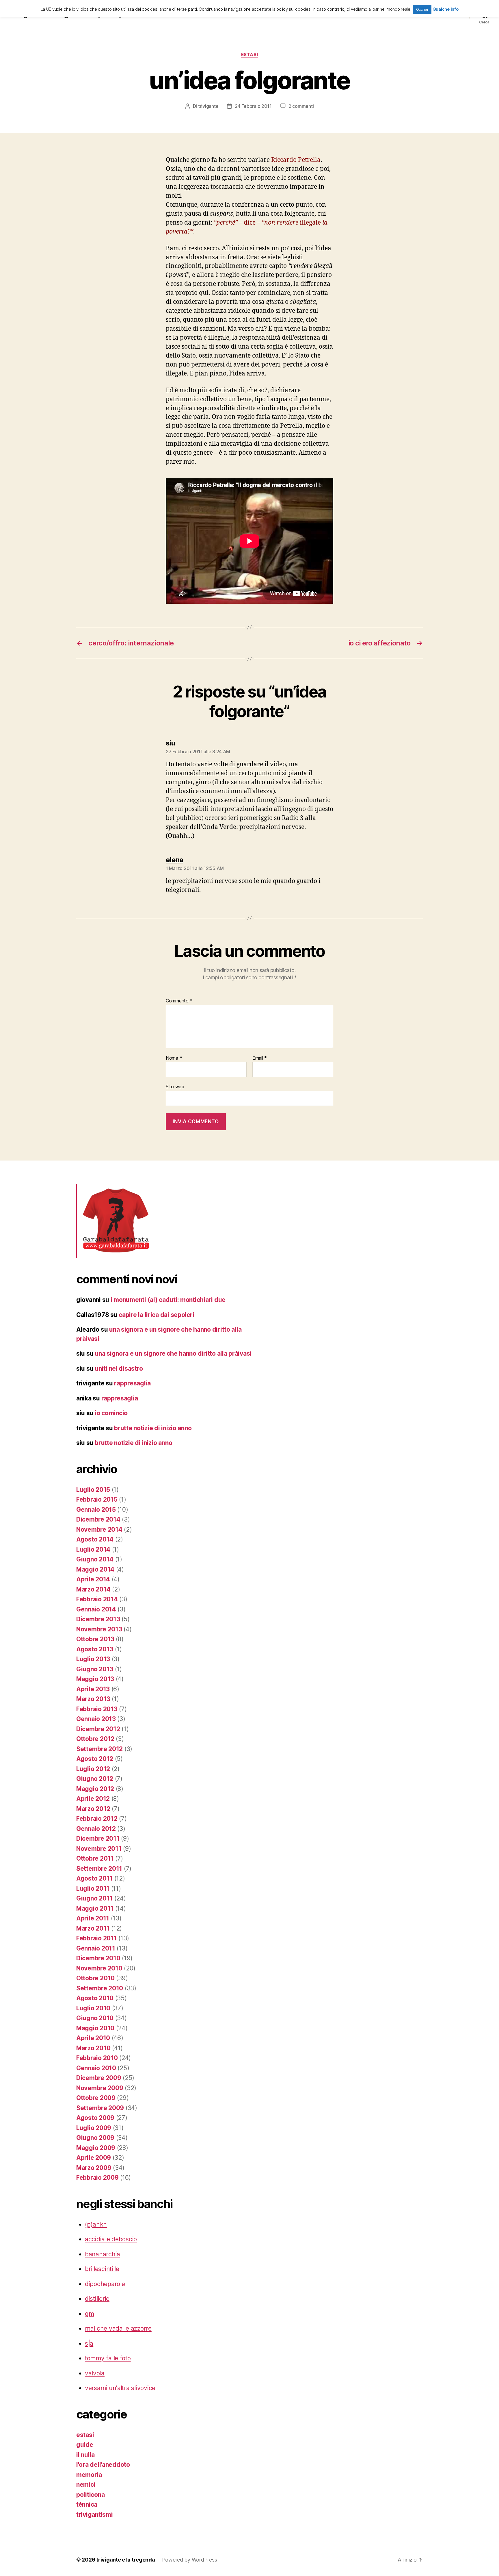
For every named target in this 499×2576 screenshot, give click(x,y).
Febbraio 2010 (97, 2058)
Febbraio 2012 (97, 1819)
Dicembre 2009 (99, 2078)
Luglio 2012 (93, 1769)
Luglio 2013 (93, 1659)
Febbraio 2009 (97, 2178)
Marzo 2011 (93, 1928)
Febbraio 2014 (97, 1599)
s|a (89, 2343)
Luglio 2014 (93, 1549)
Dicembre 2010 (98, 1958)
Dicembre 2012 (98, 1729)
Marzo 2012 (93, 1809)
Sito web (175, 1087)
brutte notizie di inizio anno (153, 1428)
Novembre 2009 (100, 2088)
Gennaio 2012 (96, 1829)
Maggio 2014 (95, 1569)
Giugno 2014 (95, 1559)
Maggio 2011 (95, 1908)
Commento (179, 1001)
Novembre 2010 (99, 1968)
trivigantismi (95, 2515)
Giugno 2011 (94, 1898)
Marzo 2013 (93, 1699)
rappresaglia (132, 1383)
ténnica (87, 2504)
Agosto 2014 (95, 1539)
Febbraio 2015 (97, 1499)
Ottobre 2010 (95, 1978)
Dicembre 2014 (98, 1519)
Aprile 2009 (94, 2158)
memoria (89, 2475)
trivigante (208, 106)
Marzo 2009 (94, 2168)
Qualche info (446, 9)
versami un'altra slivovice (120, 2388)
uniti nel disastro (119, 1368)
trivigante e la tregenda (126, 2560)
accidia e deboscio (111, 2239)
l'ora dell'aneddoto (103, 2465)
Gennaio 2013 (96, 1719)
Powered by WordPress (190, 2560)
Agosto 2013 (95, 1649)
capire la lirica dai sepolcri (156, 1315)
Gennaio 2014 (96, 1609)
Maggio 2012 (95, 1789)
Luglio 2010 (93, 2008)
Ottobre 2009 (96, 2098)
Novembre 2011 (99, 1849)
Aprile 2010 (93, 2038)
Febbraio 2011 (97, 1938)
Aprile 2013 (93, 1689)
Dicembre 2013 (98, 1619)
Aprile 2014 (93, 1579)
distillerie (97, 2299)
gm (89, 2314)
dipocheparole (105, 2284)
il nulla (85, 2455)
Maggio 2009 (96, 2148)
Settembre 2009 (100, 2108)
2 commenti (301, 106)
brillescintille (102, 2269)
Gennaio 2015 (96, 1510)
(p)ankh (96, 2224)
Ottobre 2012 (95, 1739)
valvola (95, 2373)
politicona (90, 2495)
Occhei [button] (422, 9)
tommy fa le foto (108, 2358)
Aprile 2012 (93, 1799)
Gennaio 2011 (96, 1948)
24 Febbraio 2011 (253, 106)
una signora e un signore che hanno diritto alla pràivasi (173, 1353)
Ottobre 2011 (95, 1858)
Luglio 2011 (93, 1888)
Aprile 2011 (93, 1918)
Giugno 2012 (95, 1779)
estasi (249, 55)
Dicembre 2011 (98, 1838)
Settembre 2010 (100, 1988)
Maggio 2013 (95, 1679)
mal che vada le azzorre (118, 2328)
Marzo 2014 (93, 1589)
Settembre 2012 (99, 1749)
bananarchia (103, 2254)
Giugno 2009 (95, 2138)
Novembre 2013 (99, 1629)
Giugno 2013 (95, 1669)
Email (260, 1058)
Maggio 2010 (95, 2028)
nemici (86, 2485)
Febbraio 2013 (97, 1709)
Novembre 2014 (99, 1529)
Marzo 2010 (93, 2048)
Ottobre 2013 (95, 1639)
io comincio (111, 1413)
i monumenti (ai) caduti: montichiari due (168, 1300)
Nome (174, 1058)
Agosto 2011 (94, 1878)
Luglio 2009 (94, 2128)
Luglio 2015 (93, 1490)
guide (85, 2445)
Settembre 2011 (99, 1869)
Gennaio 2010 (96, 2068)
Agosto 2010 (95, 1998)
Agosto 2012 (95, 1759)
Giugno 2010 (95, 2018)
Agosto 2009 (95, 2118)
